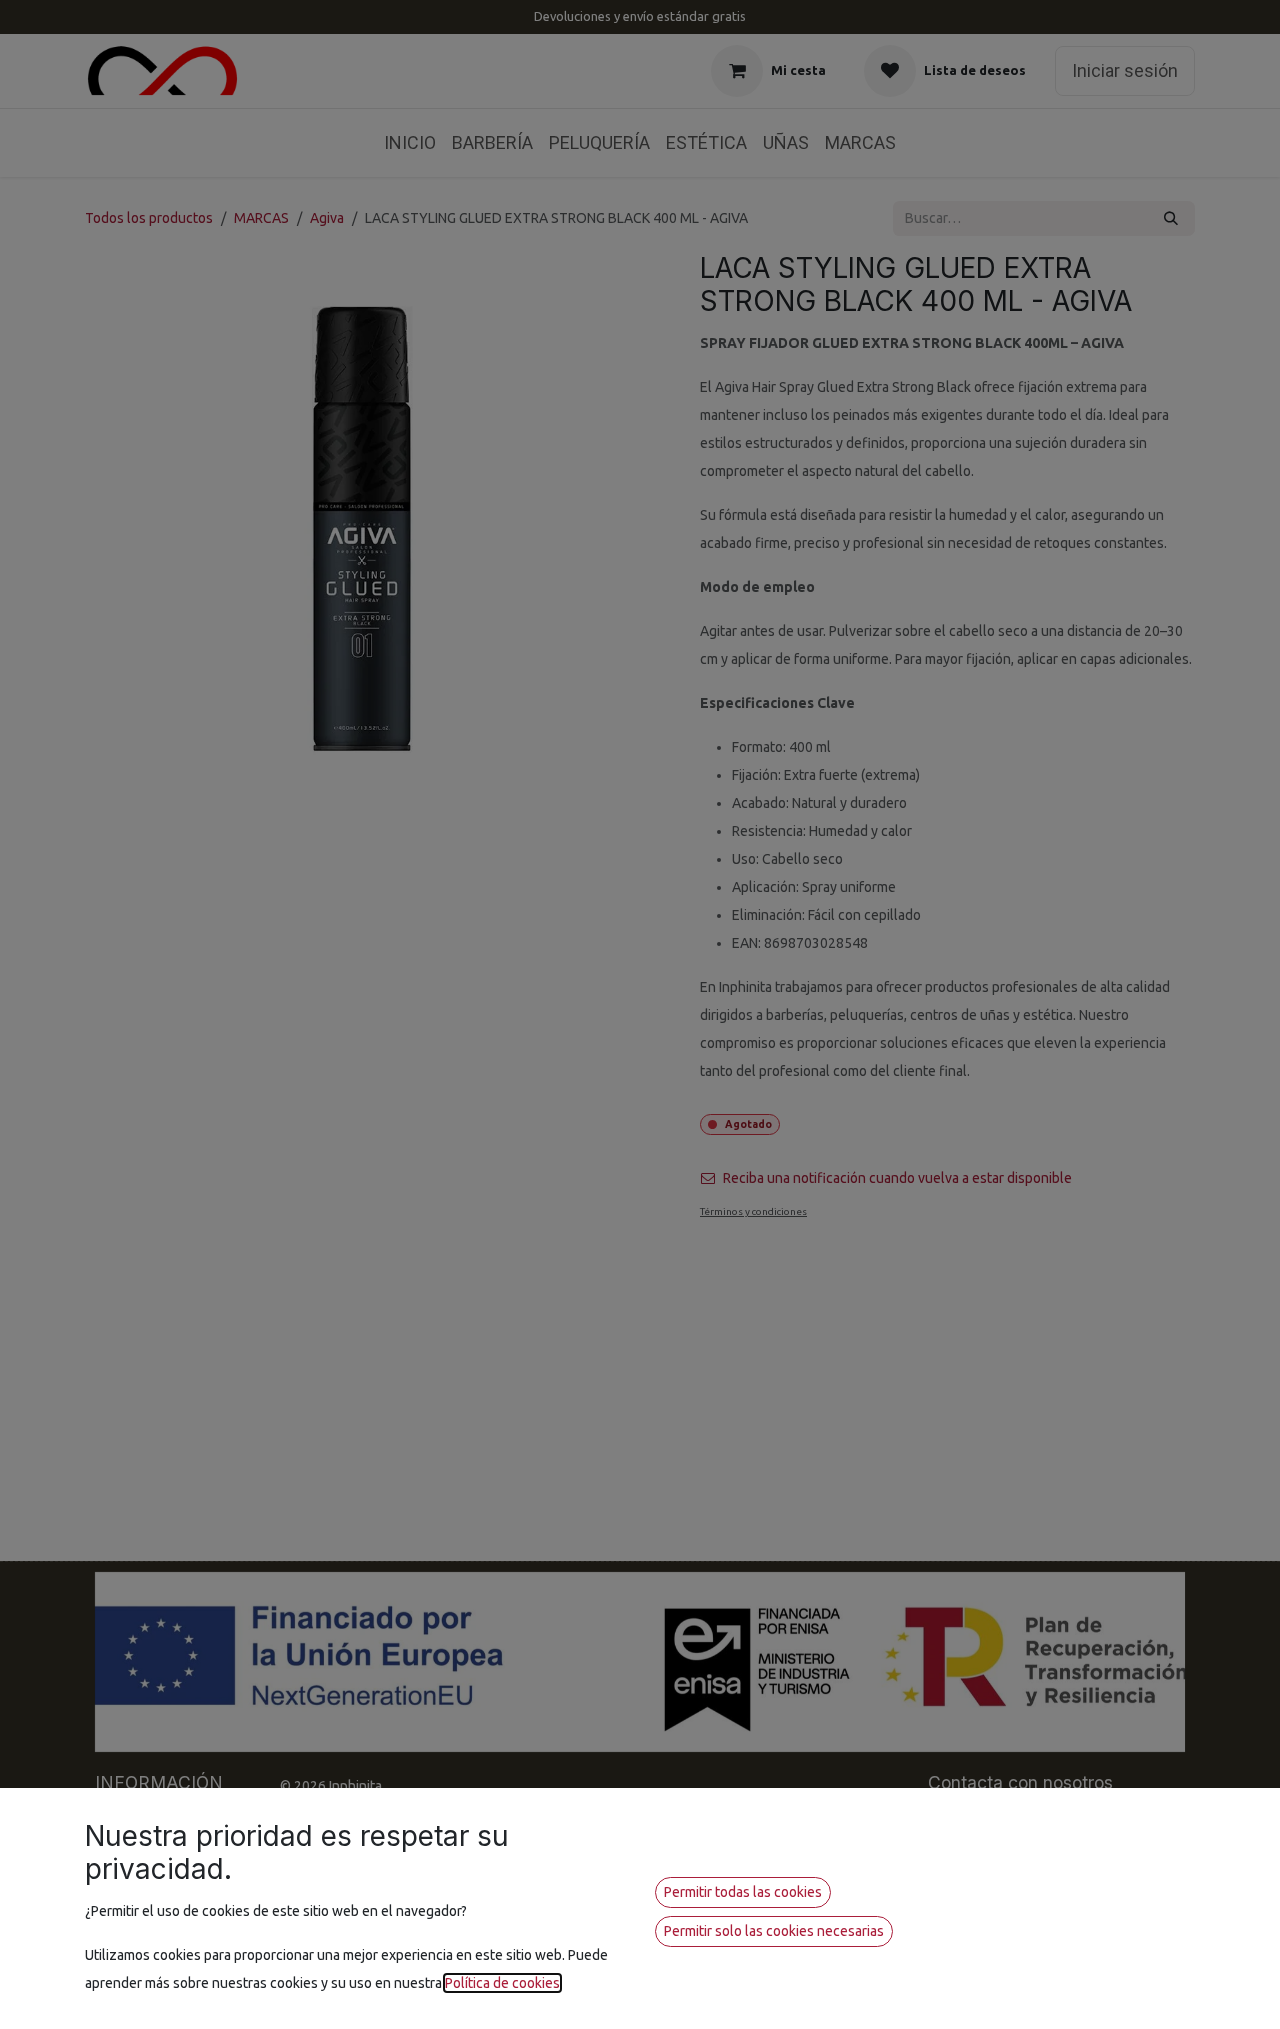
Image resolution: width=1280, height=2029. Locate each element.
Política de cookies (502, 1983)
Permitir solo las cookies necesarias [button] (774, 1931)
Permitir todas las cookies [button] (743, 1892)
